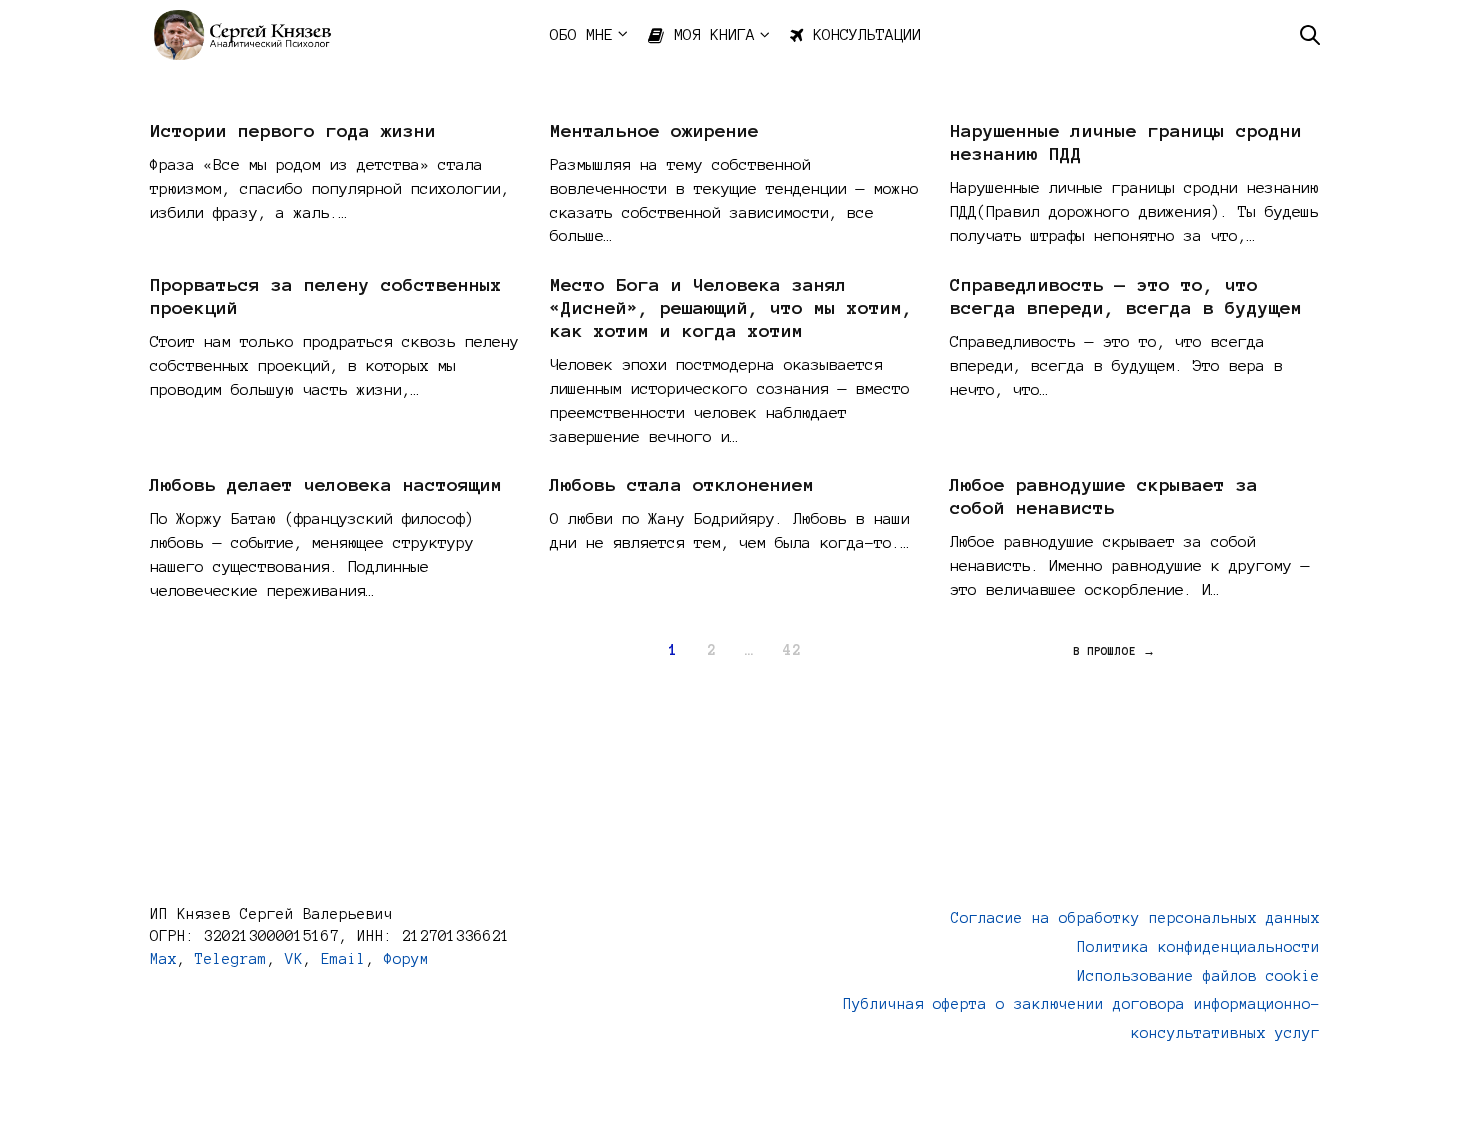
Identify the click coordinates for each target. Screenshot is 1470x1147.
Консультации (867, 34)
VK (294, 959)
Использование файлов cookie (1198, 976)
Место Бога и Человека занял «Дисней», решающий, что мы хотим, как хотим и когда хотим (731, 308)
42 (792, 650)
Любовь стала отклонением (682, 485)
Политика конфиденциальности (1198, 947)
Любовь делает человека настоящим (326, 485)
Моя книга (714, 34)
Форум (406, 959)
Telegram (231, 959)
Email (343, 959)
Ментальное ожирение (654, 131)
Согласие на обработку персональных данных (1135, 918)
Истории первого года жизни (293, 131)
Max (163, 959)
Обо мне (581, 34)
